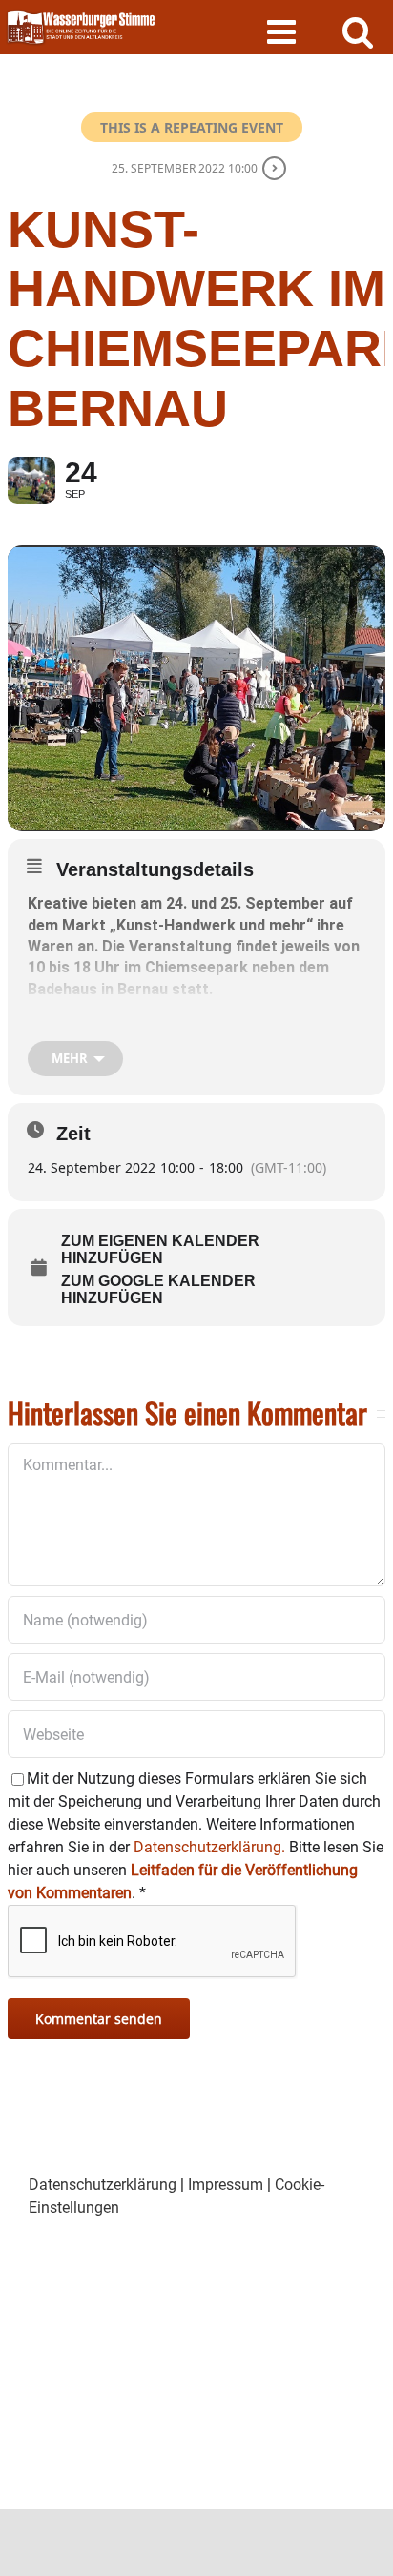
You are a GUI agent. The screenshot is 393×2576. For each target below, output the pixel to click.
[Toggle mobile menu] (284, 31)
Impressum (226, 2185)
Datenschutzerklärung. (209, 1847)
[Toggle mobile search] (358, 31)
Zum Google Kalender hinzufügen (158, 1289)
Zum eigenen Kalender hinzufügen (160, 1249)
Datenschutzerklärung (103, 2185)
